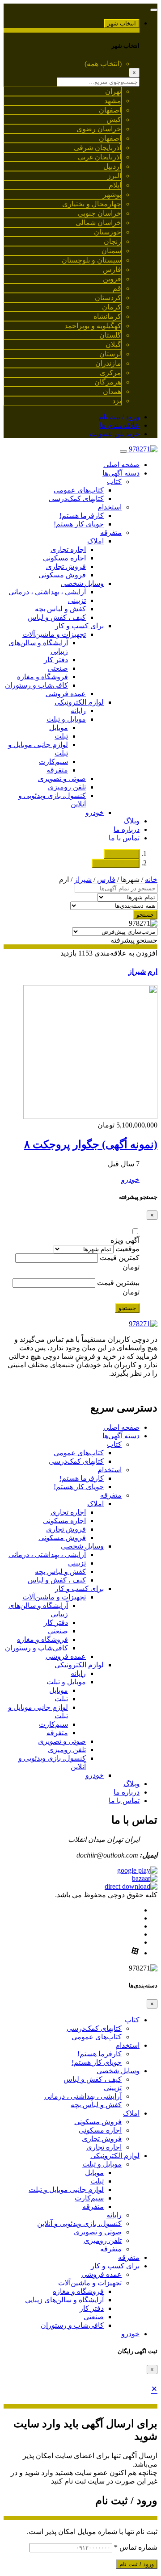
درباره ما (127, 829)
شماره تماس (136, 2547)
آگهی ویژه (125, 1240)
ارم (153, 971)
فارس (106, 879)
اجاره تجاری (68, 549)
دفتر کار (56, 660)
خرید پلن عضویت (114, 434)
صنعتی (58, 668)
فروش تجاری (66, 566)
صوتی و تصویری (62, 779)
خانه (151, 879)
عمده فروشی (66, 694)
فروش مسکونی (62, 575)
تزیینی (77, 600)
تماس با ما (124, 838)
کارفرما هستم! (82, 516)
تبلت (61, 736)
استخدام (110, 507)
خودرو (95, 812)
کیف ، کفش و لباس (57, 617)
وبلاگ (131, 821)
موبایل (59, 728)
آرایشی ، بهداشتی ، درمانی (47, 592)
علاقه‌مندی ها (120, 425)
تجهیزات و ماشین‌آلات (54, 634)
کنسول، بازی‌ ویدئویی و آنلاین (79, 2223)
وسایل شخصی (82, 583)
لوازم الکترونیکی (79, 702)
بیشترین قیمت (118, 1283)
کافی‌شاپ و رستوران (36, 685)
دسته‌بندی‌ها (122, 854)
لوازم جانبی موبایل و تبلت (66, 2190)
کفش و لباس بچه (60, 609)
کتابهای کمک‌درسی (76, 499)
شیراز (83, 879)
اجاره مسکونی (64, 558)
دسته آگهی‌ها (121, 473)
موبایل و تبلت (66, 719)
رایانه (78, 711)
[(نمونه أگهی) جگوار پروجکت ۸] (90, 1117)
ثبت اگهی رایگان (116, 863)
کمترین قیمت (120, 1258)
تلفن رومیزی (67, 787)
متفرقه (111, 532)
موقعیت (127, 1249)
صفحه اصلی (121, 465)
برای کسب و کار (79, 626)
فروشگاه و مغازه (42, 677)
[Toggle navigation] (154, 10)
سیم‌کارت (53, 762)
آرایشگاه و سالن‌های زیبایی (64, 2300)
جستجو (145, 915)
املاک (95, 541)
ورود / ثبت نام (119, 417)
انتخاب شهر (122, 23)
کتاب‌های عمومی (79, 490)
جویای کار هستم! (79, 524)
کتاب (114, 482)
